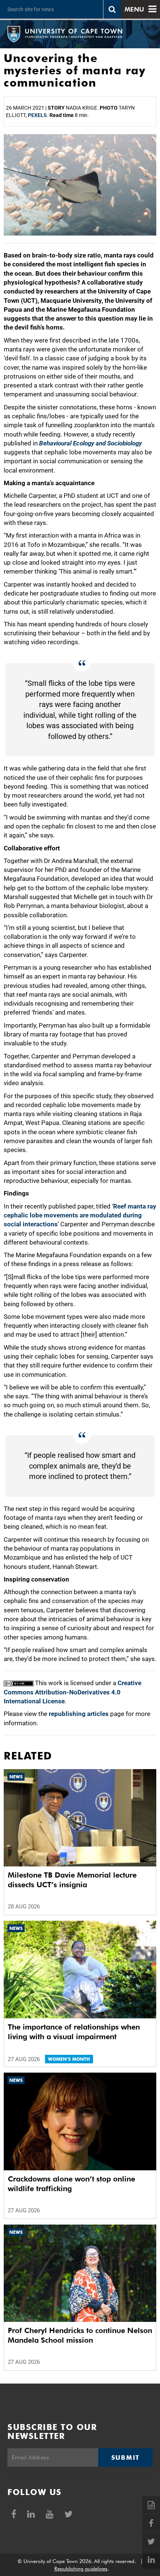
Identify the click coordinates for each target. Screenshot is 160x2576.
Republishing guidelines (81, 2569)
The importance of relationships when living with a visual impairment (74, 2032)
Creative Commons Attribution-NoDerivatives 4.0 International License (73, 1692)
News (16, 1777)
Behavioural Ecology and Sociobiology (90, 443)
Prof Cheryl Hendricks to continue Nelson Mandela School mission (80, 2335)
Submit (125, 2457)
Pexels (37, 115)
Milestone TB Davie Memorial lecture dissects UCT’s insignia (72, 1880)
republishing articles (79, 1714)
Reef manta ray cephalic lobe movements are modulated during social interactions (80, 1215)
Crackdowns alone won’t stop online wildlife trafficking (71, 2184)
